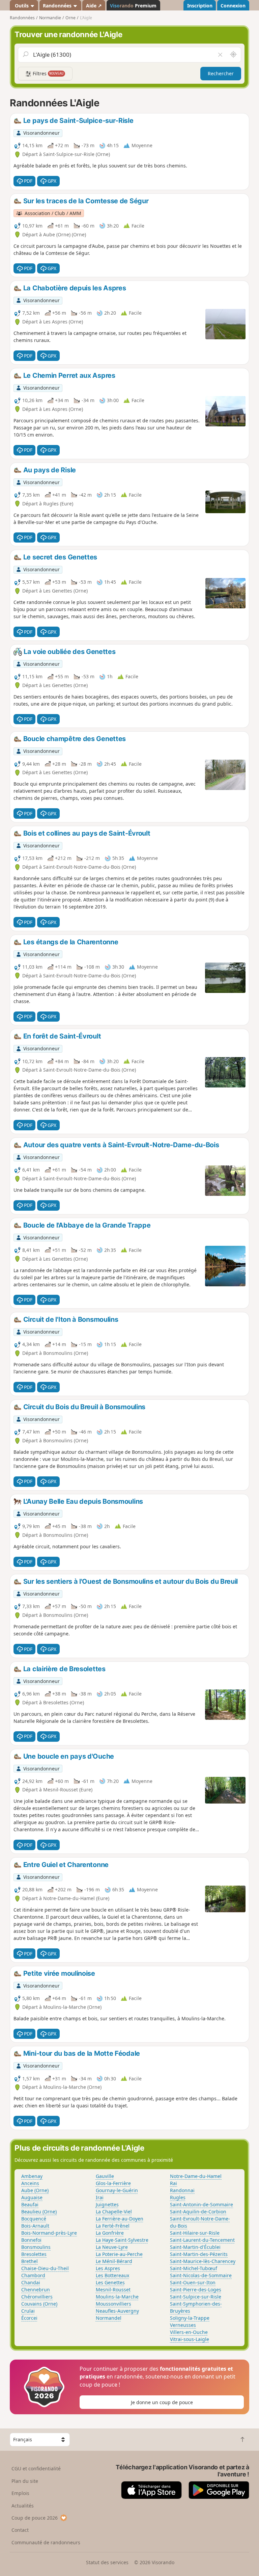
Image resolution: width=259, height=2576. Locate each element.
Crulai (28, 2311)
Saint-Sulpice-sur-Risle (196, 2297)
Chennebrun (36, 2290)
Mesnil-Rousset (113, 2290)
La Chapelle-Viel (114, 2212)
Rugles (178, 2197)
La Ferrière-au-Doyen (120, 2219)
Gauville (105, 2176)
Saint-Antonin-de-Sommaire (202, 2204)
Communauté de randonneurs (46, 2542)
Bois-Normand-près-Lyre (49, 2233)
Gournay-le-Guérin (117, 2190)
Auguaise (32, 2197)
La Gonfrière (110, 2233)
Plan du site (25, 2481)
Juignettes (107, 2204)
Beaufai (30, 2204)
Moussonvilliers (113, 2304)
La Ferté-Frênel (113, 2226)
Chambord (33, 2275)
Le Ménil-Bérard (114, 2261)
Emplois (20, 2493)
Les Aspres (108, 2268)
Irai (100, 2197)
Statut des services (107, 2562)
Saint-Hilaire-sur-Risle (195, 2233)
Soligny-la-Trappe (190, 2318)
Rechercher (221, 73)
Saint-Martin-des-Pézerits (199, 2254)
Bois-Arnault (35, 2226)
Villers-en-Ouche (189, 2332)
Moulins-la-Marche (117, 2297)
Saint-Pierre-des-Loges (196, 2290)
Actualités (23, 2506)
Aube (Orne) (35, 2190)
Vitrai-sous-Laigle (190, 2339)
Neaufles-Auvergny (117, 2311)
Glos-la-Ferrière (113, 2183)
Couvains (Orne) (39, 2304)
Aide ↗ (94, 6)
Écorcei (29, 2318)
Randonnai (182, 2190)
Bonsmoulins (36, 2247)
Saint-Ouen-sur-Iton (193, 2282)
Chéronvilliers (37, 2297)
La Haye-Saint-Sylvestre (122, 2240)
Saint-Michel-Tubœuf (194, 2268)
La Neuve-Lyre (112, 2247)
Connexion (233, 6)
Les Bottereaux (112, 2275)
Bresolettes (34, 2254)
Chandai (31, 2282)
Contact (20, 2530)
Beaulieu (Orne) (39, 2212)
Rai (174, 2183)
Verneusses (183, 2325)
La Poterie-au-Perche (119, 2254)
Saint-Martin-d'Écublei (195, 2247)
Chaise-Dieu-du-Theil (45, 2268)
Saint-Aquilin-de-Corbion (198, 2212)
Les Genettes (110, 2282)
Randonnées (58, 6)
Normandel (109, 2318)
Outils (22, 6)
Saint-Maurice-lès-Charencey (203, 2261)
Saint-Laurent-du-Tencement (202, 2240)
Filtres (48, 73)
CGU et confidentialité (36, 2468)
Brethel (30, 2261)
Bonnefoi (31, 2240)
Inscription (200, 6)
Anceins (30, 2183)
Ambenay (32, 2176)
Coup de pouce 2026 (35, 2518)
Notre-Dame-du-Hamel (196, 2176)
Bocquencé (34, 2219)
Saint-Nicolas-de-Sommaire (201, 2275)
